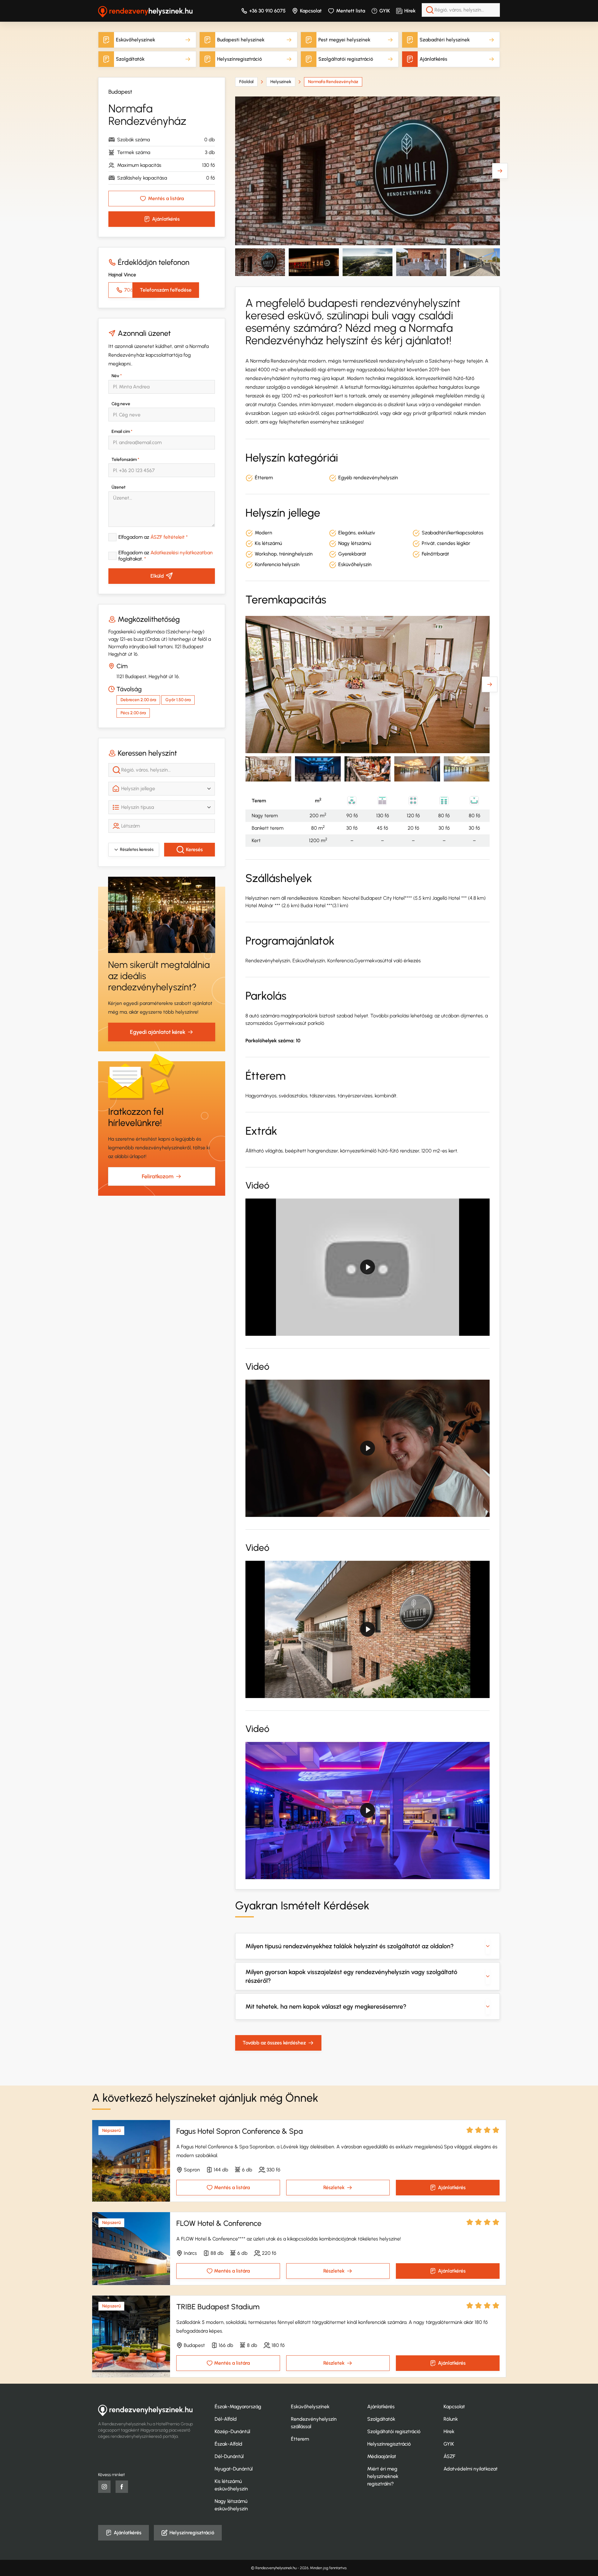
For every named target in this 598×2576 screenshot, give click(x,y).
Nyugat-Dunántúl (234, 2469)
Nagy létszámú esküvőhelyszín (231, 2505)
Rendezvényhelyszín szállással (314, 2423)
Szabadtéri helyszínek (445, 40)
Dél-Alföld (226, 2419)
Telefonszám (125, 460)
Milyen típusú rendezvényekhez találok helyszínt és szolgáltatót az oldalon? (350, 1946)
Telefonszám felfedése (166, 290)
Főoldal (246, 82)
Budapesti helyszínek (241, 40)
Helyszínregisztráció (240, 59)
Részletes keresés (137, 849)
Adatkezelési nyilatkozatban (182, 553)
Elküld (157, 576)
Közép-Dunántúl (232, 2431)
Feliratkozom (158, 1176)
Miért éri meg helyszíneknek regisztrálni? (383, 2476)
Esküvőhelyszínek (135, 40)
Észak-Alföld (228, 2444)
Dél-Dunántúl (229, 2456)
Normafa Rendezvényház (333, 82)
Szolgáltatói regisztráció (346, 59)
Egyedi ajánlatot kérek (158, 1032)
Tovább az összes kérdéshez (274, 2043)
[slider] (340, 1328)
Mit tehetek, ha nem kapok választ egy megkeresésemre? (326, 2006)
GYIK (385, 11)
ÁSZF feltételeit (168, 537)
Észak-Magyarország (238, 2407)
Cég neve (121, 404)
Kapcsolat (311, 11)
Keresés (194, 849)
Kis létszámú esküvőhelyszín (231, 2485)
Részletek (334, 2187)
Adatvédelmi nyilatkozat (471, 2469)
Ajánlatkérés (433, 59)
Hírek (410, 11)
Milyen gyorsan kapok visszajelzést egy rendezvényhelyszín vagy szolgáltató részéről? (351, 1976)
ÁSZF (449, 2456)
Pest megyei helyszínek (344, 40)
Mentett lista (351, 11)
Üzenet (119, 487)
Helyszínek (281, 82)
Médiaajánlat (382, 2456)
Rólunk (451, 2419)
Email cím (122, 432)
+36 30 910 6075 (267, 11)
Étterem (300, 2439)
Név (117, 376)
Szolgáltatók (130, 59)
